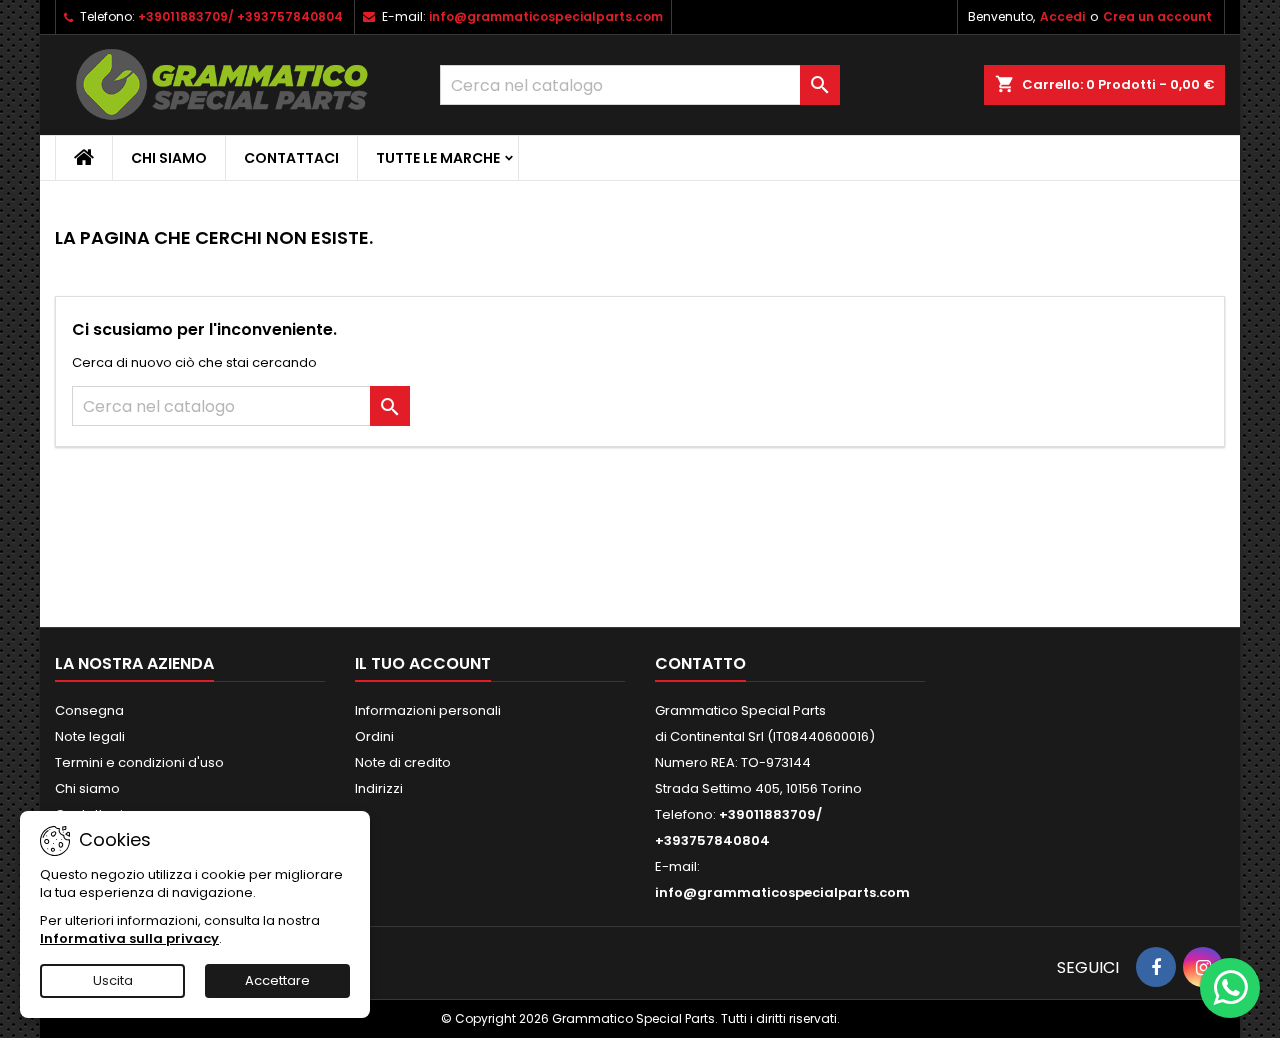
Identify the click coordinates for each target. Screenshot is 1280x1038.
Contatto (700, 663)
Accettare (277, 980)
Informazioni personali (428, 710)
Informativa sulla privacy (129, 938)
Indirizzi (379, 788)
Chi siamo (169, 158)
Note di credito (403, 762)
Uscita (113, 980)
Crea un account (1157, 16)
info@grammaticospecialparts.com (546, 16)
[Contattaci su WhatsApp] (1230, 988)
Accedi (1062, 16)
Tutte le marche (438, 158)
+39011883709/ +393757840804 (240, 16)
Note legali (90, 736)
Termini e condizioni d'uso (139, 762)
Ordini (374, 736)
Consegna (89, 710)
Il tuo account (423, 663)
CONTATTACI (291, 158)
